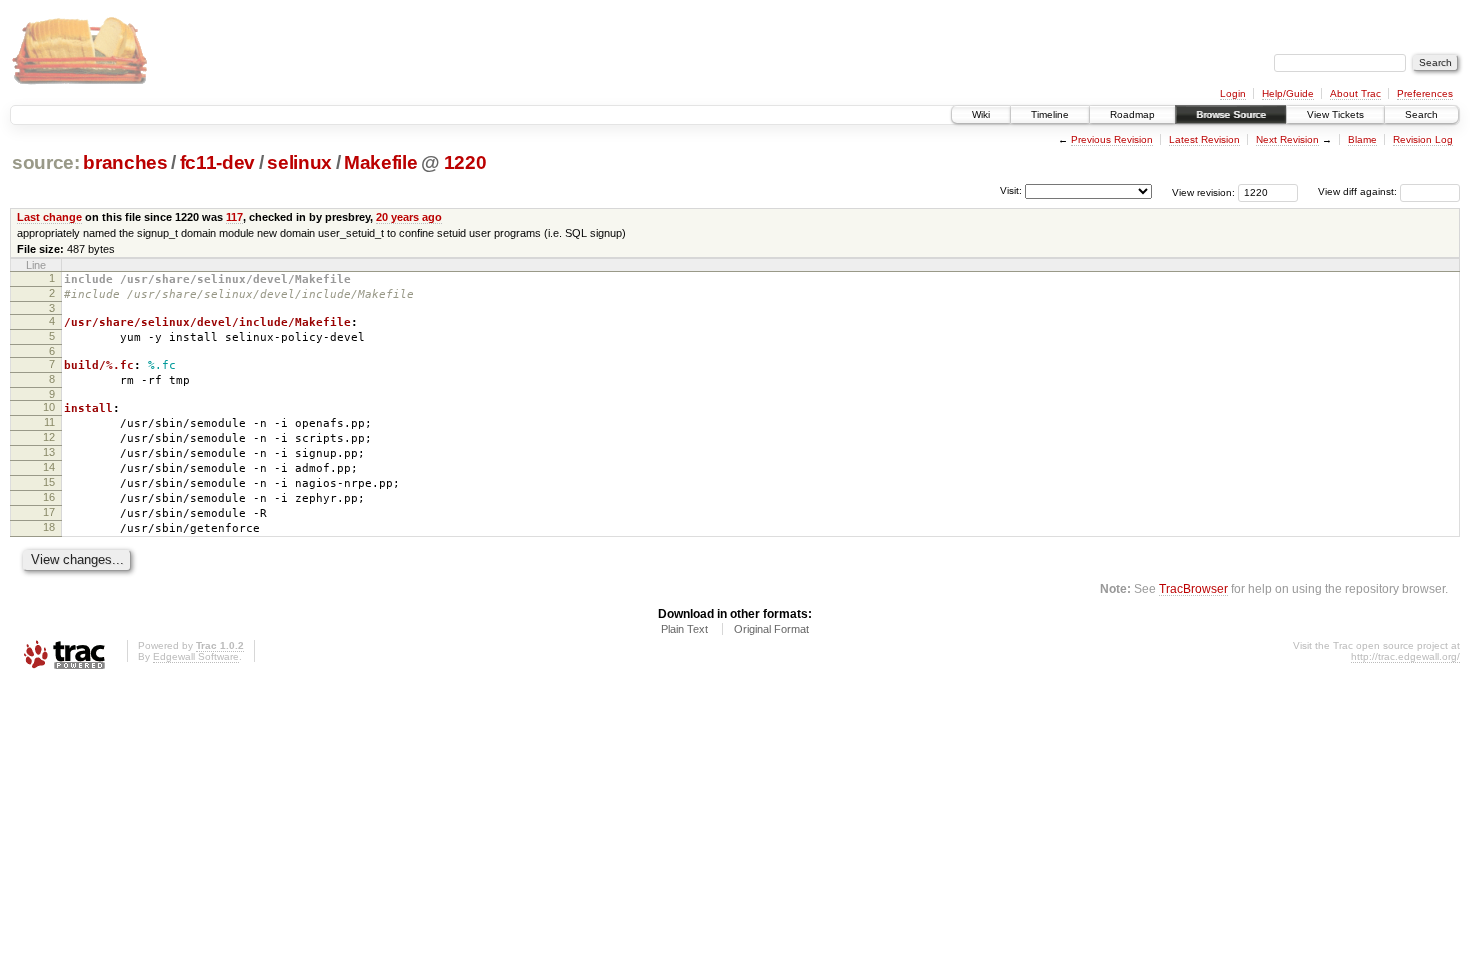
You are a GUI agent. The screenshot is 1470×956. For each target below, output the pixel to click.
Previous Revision (1112, 139)
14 (49, 467)
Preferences (1425, 93)
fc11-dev (217, 162)
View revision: (1203, 191)
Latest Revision (1204, 139)
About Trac (1355, 93)
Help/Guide (1288, 93)
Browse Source (1231, 114)
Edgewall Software (196, 656)
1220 (465, 162)
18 (49, 527)
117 (234, 217)
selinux (299, 162)
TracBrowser (1193, 588)
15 (49, 482)
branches (125, 162)
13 (49, 452)
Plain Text (684, 629)
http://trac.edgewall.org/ (1405, 656)
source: (46, 162)
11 (49, 422)
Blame (1362, 139)
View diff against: (1359, 191)
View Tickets (1335, 114)
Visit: (1011, 190)
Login (1233, 93)
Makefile (380, 162)
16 (49, 497)
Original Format (771, 629)
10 (49, 407)
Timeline (1050, 114)
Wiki (981, 114)
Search (1421, 114)
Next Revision (1287, 139)
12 (49, 437)
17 (49, 512)
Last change (49, 217)
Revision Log (1423, 139)
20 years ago (409, 217)
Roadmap (1132, 114)
